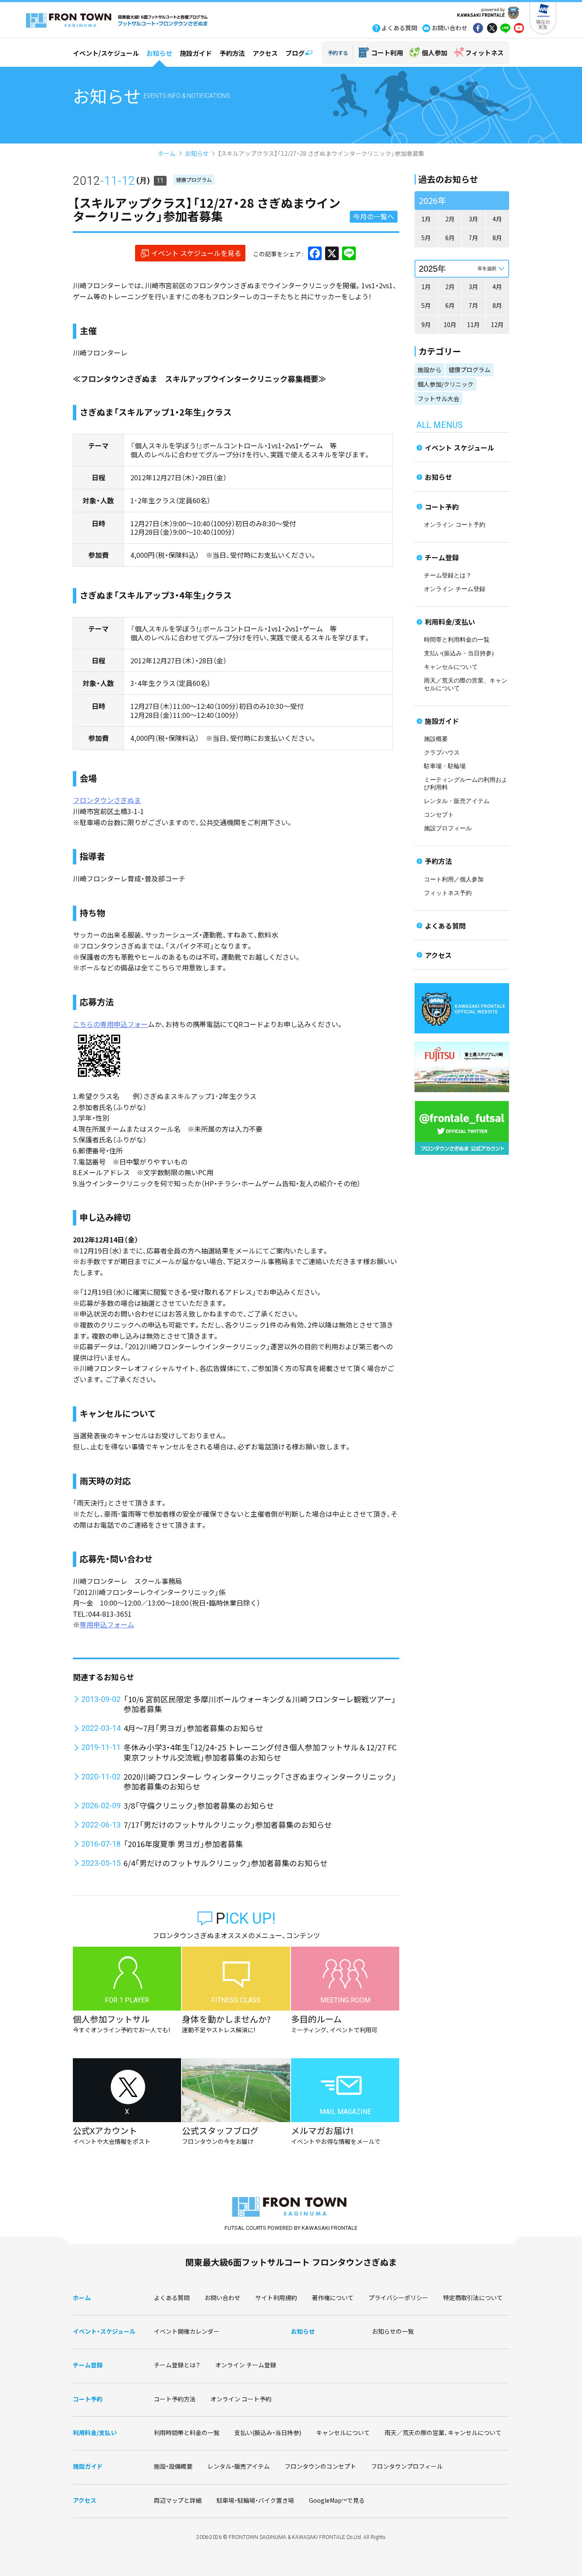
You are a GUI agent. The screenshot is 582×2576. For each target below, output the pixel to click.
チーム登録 (442, 557)
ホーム (167, 153)
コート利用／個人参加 (454, 879)
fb (478, 29)
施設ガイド (196, 53)
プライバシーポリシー (398, 2298)
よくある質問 (445, 926)
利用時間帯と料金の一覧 (187, 2433)
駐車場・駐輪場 (445, 766)
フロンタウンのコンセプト (320, 2466)
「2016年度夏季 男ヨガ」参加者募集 (183, 1844)
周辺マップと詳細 (178, 2500)
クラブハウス (442, 753)
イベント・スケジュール (104, 2331)
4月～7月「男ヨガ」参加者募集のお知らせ (193, 1728)
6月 (450, 238)
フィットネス (484, 53)
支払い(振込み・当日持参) (459, 653)
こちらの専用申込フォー (110, 1024)
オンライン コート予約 (455, 525)
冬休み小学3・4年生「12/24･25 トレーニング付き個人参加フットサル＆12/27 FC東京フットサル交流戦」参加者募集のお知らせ (260, 1752)
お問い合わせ (222, 2298)
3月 (473, 219)
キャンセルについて (451, 667)
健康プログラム (194, 179)
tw (492, 29)
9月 (426, 324)
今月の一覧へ (374, 216)
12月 (497, 324)
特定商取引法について (473, 2298)
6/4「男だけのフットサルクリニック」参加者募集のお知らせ (226, 1863)
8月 (497, 238)
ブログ (295, 53)
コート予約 (442, 507)
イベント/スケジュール (106, 53)
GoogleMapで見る (337, 2500)
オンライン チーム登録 (455, 589)
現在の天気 (543, 24)
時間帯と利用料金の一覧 (457, 640)
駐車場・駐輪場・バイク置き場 (255, 2500)
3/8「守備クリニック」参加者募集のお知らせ (199, 1805)
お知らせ (159, 53)
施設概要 (436, 739)
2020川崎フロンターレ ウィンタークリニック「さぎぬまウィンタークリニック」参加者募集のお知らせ (260, 1781)
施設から (429, 370)
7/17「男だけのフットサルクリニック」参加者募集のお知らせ (228, 1824)
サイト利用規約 (276, 2298)
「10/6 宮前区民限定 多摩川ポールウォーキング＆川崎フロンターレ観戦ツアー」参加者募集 (260, 1704)
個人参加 (435, 53)
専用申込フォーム (107, 1624)
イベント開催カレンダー (187, 2331)
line (505, 29)
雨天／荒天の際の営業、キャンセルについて (443, 2433)
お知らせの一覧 (393, 2331)
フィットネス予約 (448, 893)
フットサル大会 (438, 399)
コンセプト (439, 815)
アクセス (265, 53)
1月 (426, 219)
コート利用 (387, 53)
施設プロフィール (448, 828)
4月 (497, 219)
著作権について (333, 2298)
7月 (473, 238)
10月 (450, 324)
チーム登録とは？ (448, 575)
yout (519, 29)
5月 (426, 238)
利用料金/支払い (450, 622)
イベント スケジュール (460, 448)
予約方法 (232, 53)
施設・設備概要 (173, 2466)
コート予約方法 (175, 2399)
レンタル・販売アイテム (457, 801)
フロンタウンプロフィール (407, 2466)
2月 (450, 219)
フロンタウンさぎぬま (107, 800)
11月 (473, 324)
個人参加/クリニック (445, 384)
